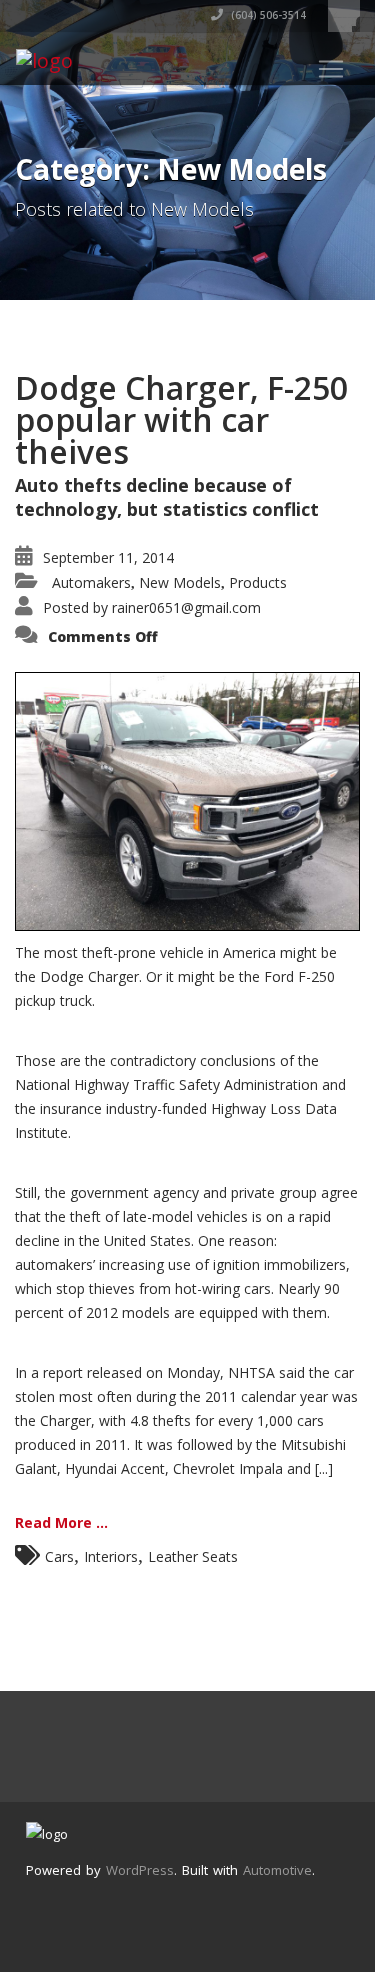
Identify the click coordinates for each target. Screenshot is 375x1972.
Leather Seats (193, 1556)
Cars (59, 1556)
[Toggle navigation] (331, 69)
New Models (180, 582)
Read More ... (61, 1522)
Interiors (111, 1556)
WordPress (140, 1870)
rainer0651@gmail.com (186, 607)
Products (258, 582)
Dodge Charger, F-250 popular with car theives (181, 419)
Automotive (277, 1870)
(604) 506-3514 (267, 15)
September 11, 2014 (108, 557)
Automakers (91, 582)
